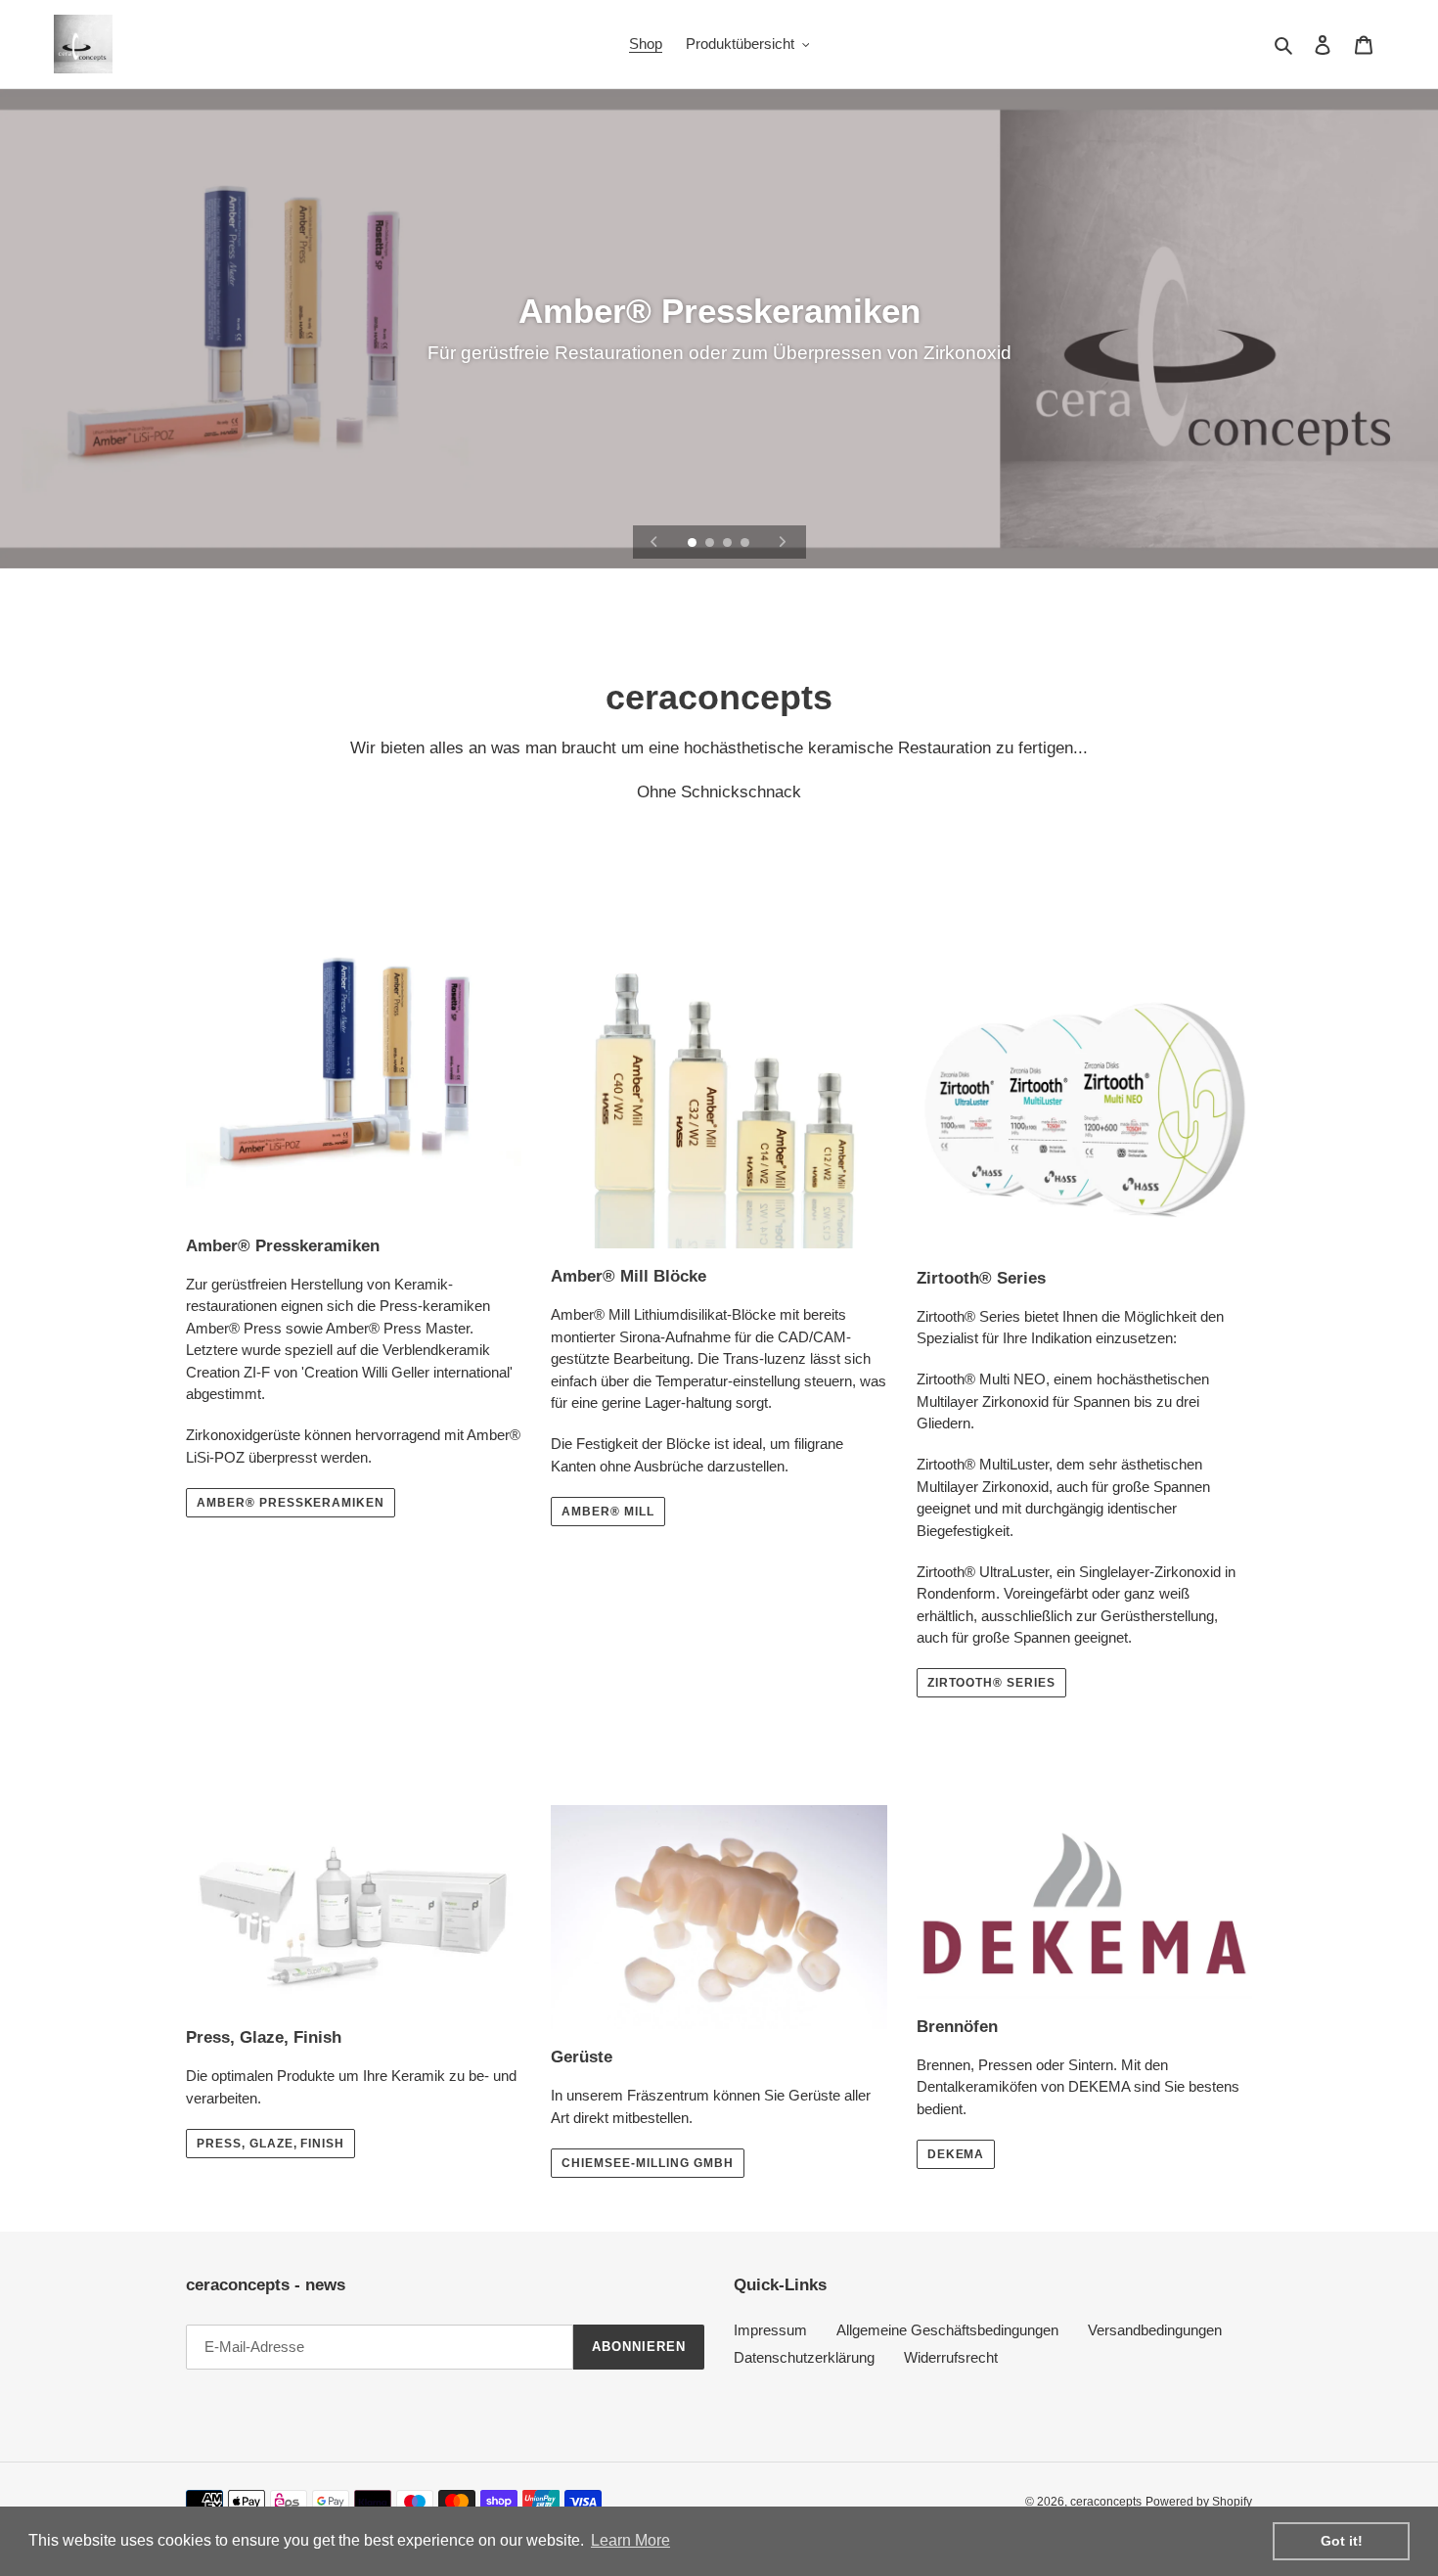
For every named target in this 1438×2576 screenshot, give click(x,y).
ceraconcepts (1106, 2502)
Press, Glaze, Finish (270, 2144)
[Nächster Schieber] (783, 542)
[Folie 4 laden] (746, 544)
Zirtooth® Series (991, 1683)
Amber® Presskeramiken (291, 1503)
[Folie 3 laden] (729, 544)
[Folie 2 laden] (711, 544)
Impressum (770, 2330)
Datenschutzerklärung (804, 2357)
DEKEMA (956, 2154)
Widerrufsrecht (951, 2357)
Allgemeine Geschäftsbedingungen (947, 2330)
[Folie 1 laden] (694, 544)
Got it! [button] (1342, 2541)
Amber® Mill (608, 1512)
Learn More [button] (630, 2540)
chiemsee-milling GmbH (647, 2163)
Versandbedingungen (1155, 2330)
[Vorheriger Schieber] (654, 542)
